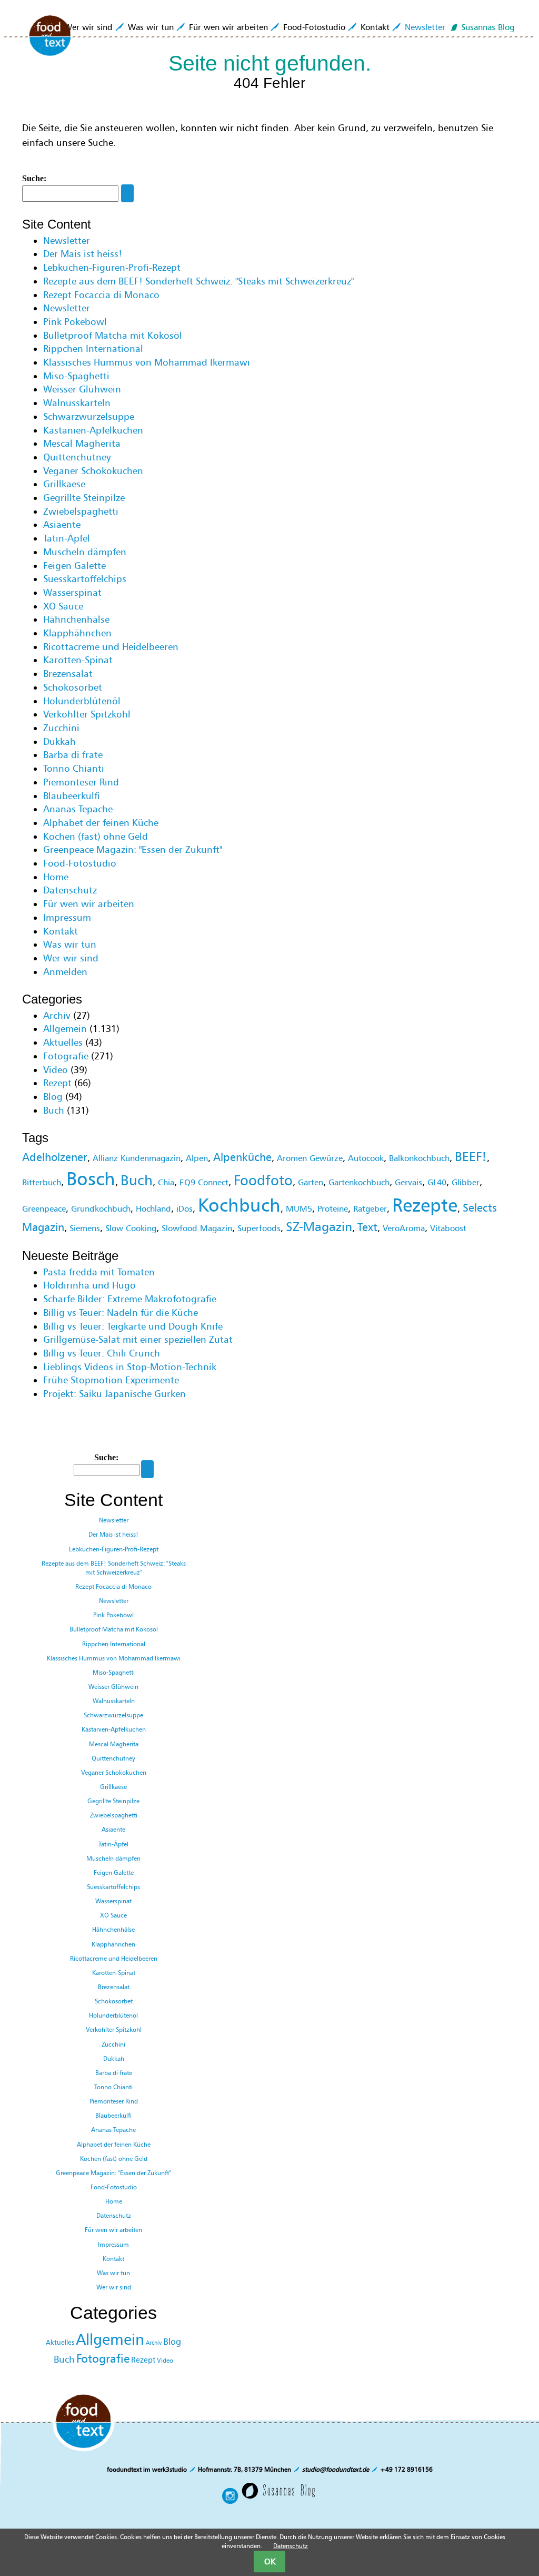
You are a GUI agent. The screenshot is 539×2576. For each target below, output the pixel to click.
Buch (54, 1110)
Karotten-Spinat (78, 660)
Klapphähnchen (77, 633)
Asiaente (62, 525)
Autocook (366, 1158)
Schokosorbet (73, 687)
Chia (166, 1182)
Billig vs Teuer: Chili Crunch (102, 1353)
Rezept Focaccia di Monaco (101, 295)
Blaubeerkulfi (72, 796)
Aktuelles (63, 1043)
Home (56, 877)
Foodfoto (263, 1180)
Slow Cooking (131, 1228)
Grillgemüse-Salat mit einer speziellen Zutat (138, 1340)
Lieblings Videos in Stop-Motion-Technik (130, 1367)
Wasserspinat (72, 593)
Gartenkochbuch (359, 1182)
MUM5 (299, 1208)
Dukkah (59, 742)
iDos (184, 1208)
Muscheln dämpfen (85, 552)
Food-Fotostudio (314, 27)
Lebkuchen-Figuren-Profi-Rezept (112, 268)
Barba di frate (73, 755)
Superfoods (259, 1228)
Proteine (333, 1208)
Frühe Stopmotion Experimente (111, 1380)
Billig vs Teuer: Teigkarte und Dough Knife (133, 1326)
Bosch (91, 1179)
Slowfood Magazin (197, 1228)
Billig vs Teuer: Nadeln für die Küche (121, 1313)
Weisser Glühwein (82, 389)
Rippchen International (93, 349)
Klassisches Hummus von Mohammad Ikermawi (147, 362)
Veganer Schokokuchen (93, 471)
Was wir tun (151, 27)
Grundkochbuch (101, 1208)
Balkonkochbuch (419, 1158)
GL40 (437, 1182)
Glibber (466, 1182)
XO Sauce (63, 606)
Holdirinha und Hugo (89, 1285)
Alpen (197, 1158)
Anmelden (65, 972)
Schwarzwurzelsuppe (89, 417)
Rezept (57, 1083)
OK (270, 2561)
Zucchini (61, 728)
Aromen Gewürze (310, 1158)
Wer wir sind (88, 27)
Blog (53, 1097)
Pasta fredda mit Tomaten (99, 1272)
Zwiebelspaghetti (81, 512)
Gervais (408, 1182)
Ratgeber (370, 1208)
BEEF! (471, 1157)
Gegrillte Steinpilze (84, 498)
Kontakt (375, 27)
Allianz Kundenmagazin (137, 1158)
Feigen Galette (74, 566)
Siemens (85, 1228)
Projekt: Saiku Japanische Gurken (114, 1394)
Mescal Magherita (82, 444)
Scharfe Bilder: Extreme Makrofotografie (130, 1299)
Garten (311, 1182)
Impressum (67, 918)
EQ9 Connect (204, 1182)
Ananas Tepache (78, 809)
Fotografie (66, 1056)
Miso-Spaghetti (76, 376)
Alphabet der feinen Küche (101, 823)
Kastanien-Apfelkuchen (93, 430)
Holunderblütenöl (82, 701)
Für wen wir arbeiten (228, 27)
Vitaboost (448, 1228)
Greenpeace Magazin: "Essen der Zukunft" (133, 850)
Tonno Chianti (74, 769)
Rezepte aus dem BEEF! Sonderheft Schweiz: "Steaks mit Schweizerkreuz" (198, 281)
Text (367, 1227)
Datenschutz (70, 890)
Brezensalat (68, 674)
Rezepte (425, 1205)
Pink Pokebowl (75, 322)
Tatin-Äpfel (67, 538)
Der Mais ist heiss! (83, 254)
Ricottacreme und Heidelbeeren (111, 647)
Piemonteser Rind (81, 782)
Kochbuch (239, 1205)
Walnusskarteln (77, 403)
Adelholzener (55, 1157)
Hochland (153, 1208)
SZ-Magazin (319, 1227)
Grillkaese (64, 484)
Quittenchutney (77, 457)
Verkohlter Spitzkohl (87, 714)
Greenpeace (44, 1208)
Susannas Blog (488, 27)
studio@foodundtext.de (336, 2469)
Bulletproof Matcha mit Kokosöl (113, 336)
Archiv (57, 1016)
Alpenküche (242, 1157)
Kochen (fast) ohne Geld (96, 837)
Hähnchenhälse (76, 620)
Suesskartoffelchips (85, 579)
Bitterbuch (42, 1182)
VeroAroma (404, 1228)
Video (56, 1070)
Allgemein (65, 1029)
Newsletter (425, 27)
